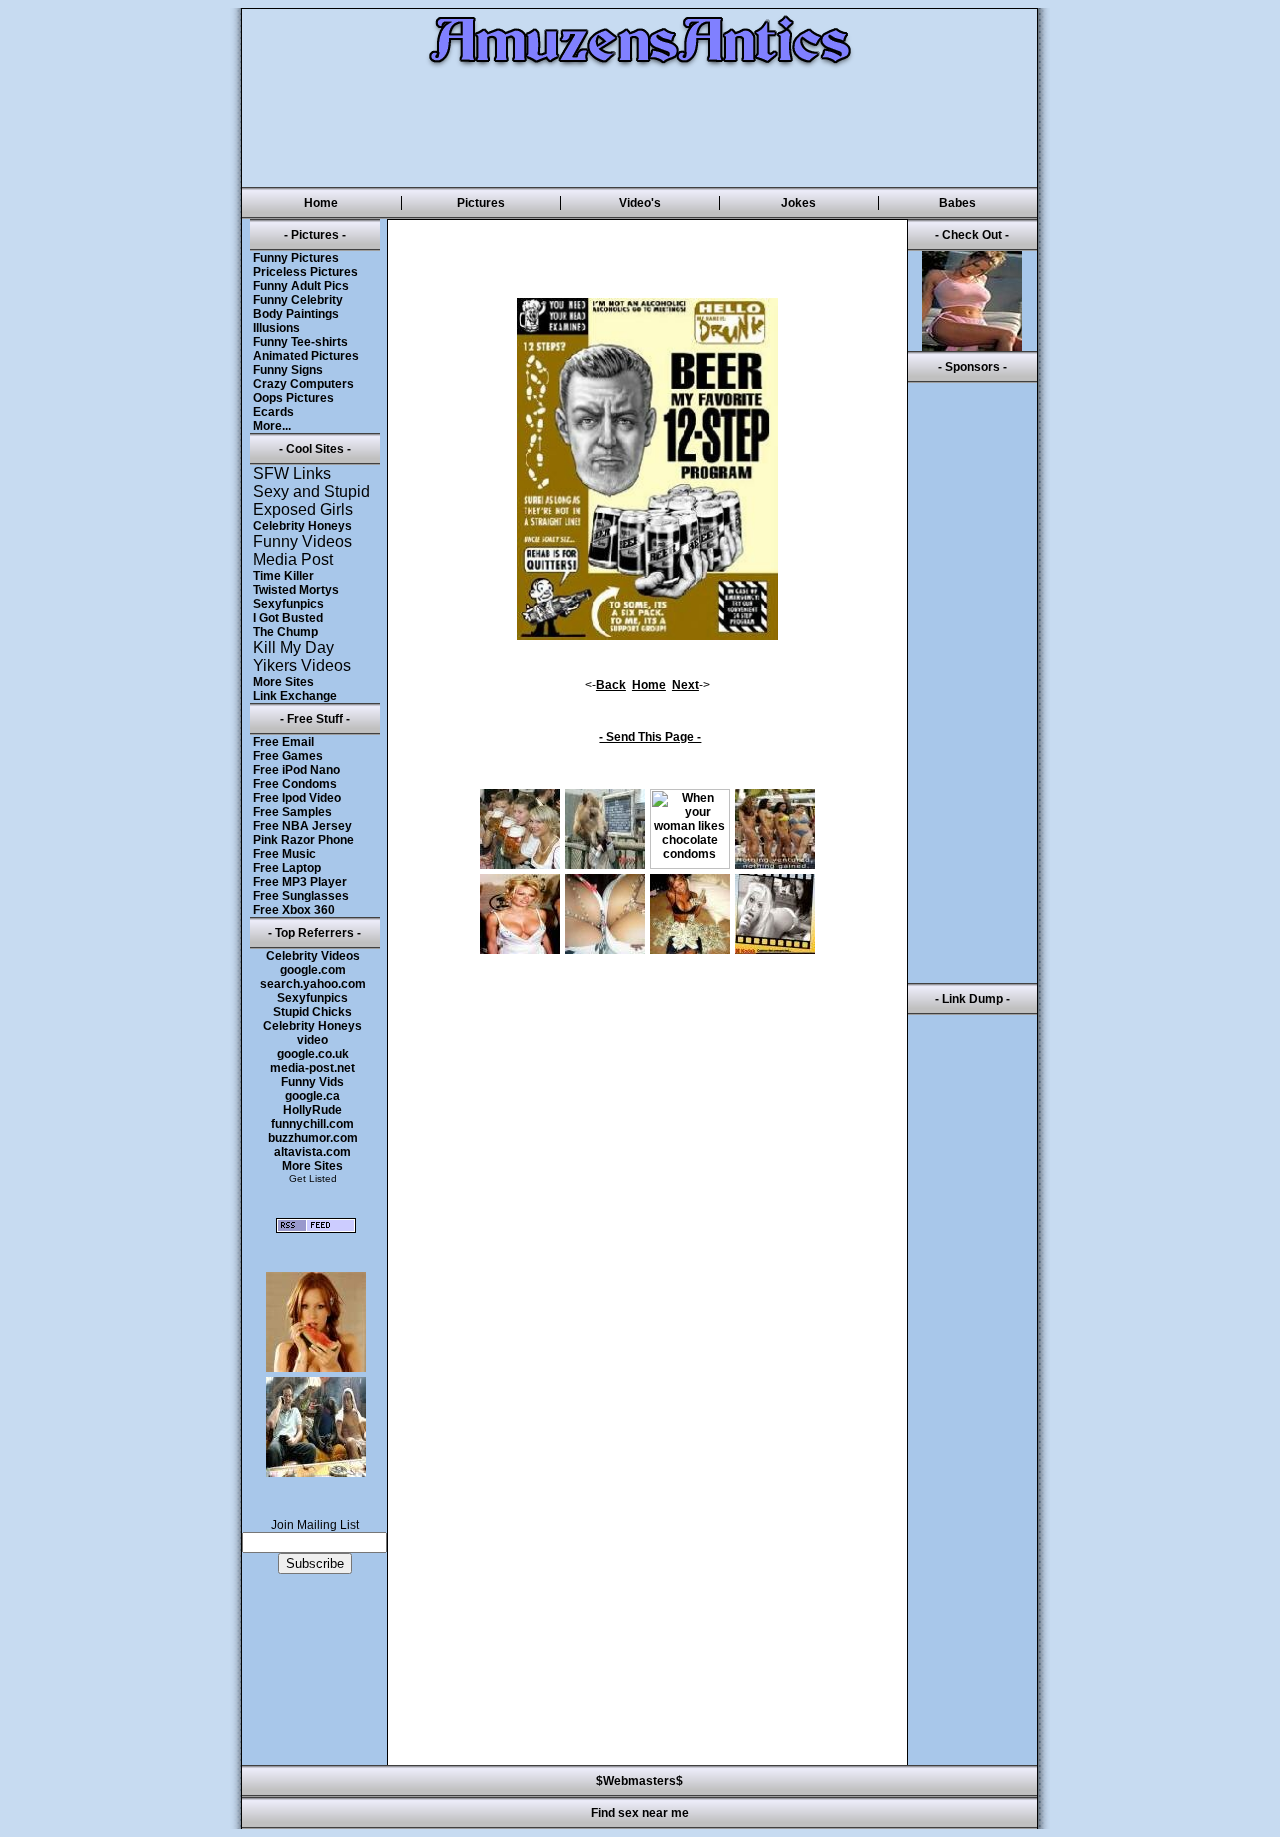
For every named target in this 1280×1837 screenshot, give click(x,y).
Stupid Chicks (312, 1012)
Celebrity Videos (313, 956)
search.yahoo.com (313, 984)
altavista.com (312, 1152)
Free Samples (292, 812)
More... (272, 426)
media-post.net (312, 1068)
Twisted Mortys (296, 590)
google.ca (312, 1096)
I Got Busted (288, 618)
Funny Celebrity (298, 300)
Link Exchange (295, 696)
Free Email (283, 742)
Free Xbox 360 (294, 910)
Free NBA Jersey (302, 826)
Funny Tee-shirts (300, 342)
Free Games (288, 756)
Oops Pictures (293, 398)
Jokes (798, 203)
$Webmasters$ (639, 1781)
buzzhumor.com (313, 1138)
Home (321, 203)
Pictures (481, 203)
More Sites (283, 682)
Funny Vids (312, 1082)
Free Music (284, 854)
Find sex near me (640, 1813)
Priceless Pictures (305, 272)
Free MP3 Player (300, 882)
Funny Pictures (296, 258)
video (312, 1040)
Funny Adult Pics (301, 286)
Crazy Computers (303, 384)
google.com (313, 970)
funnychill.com (312, 1124)
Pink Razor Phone (303, 840)
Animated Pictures (306, 356)
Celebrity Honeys (302, 526)
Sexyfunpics (288, 604)
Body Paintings (296, 314)
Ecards (273, 412)
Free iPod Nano (296, 770)
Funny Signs (288, 370)
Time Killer (283, 576)
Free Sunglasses (301, 896)
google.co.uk (313, 1054)
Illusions (276, 328)
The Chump (285, 632)
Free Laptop (287, 868)
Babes (957, 203)
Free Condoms (295, 784)
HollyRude (312, 1110)
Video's (640, 203)
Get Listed (313, 1178)
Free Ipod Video (297, 798)
